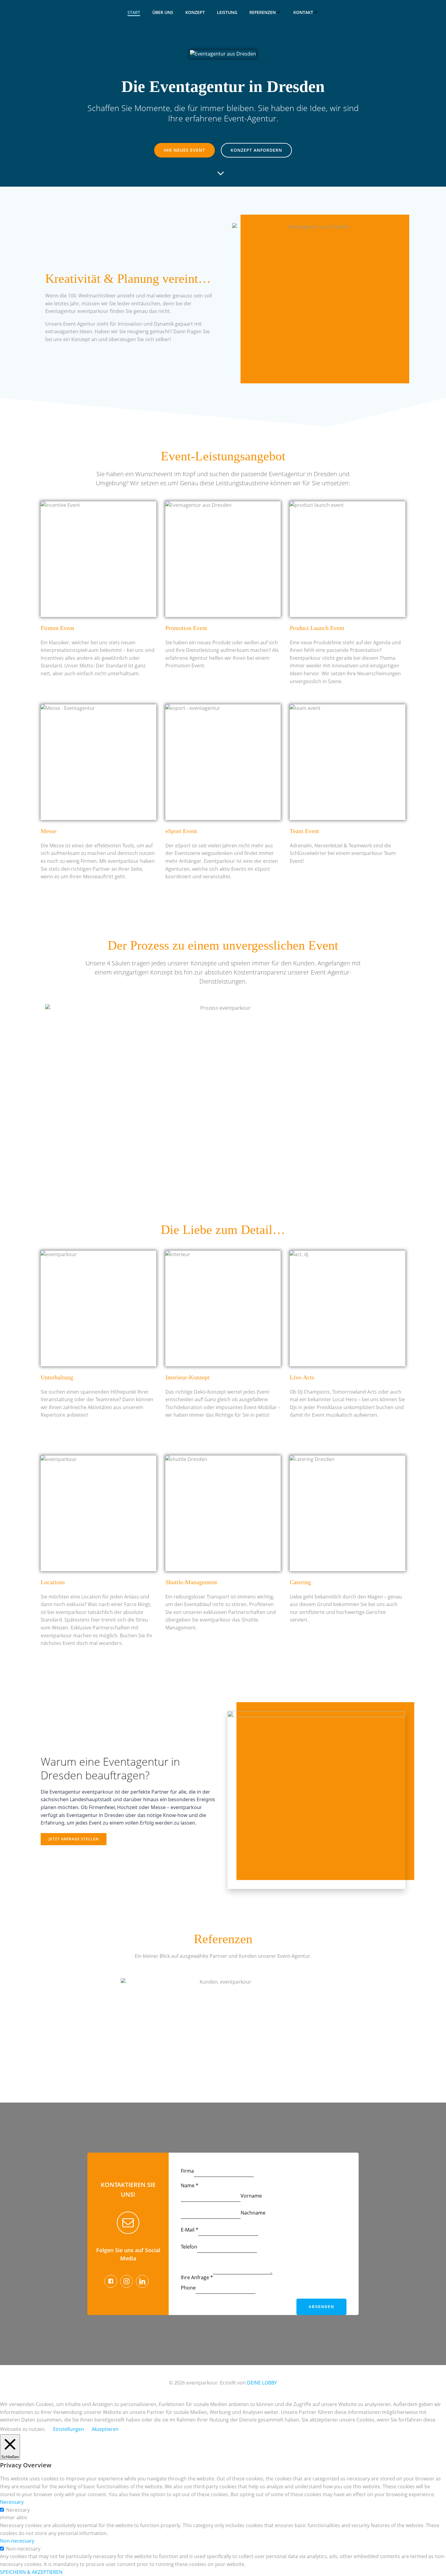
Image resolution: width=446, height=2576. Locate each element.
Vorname (251, 2196)
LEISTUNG (227, 12)
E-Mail (190, 2230)
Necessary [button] (12, 2502)
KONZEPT (195, 12)
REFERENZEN (263, 12)
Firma (187, 2171)
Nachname (253, 2213)
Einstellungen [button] (69, 2429)
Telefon (189, 2247)
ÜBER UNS (163, 12)
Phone (188, 2288)
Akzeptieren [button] (105, 2429)
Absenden (321, 2307)
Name (190, 2185)
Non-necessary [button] (17, 2541)
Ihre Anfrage (197, 2277)
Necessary (18, 2510)
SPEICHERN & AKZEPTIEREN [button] (31, 2572)
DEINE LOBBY (262, 2383)
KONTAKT (303, 12)
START (134, 12)
